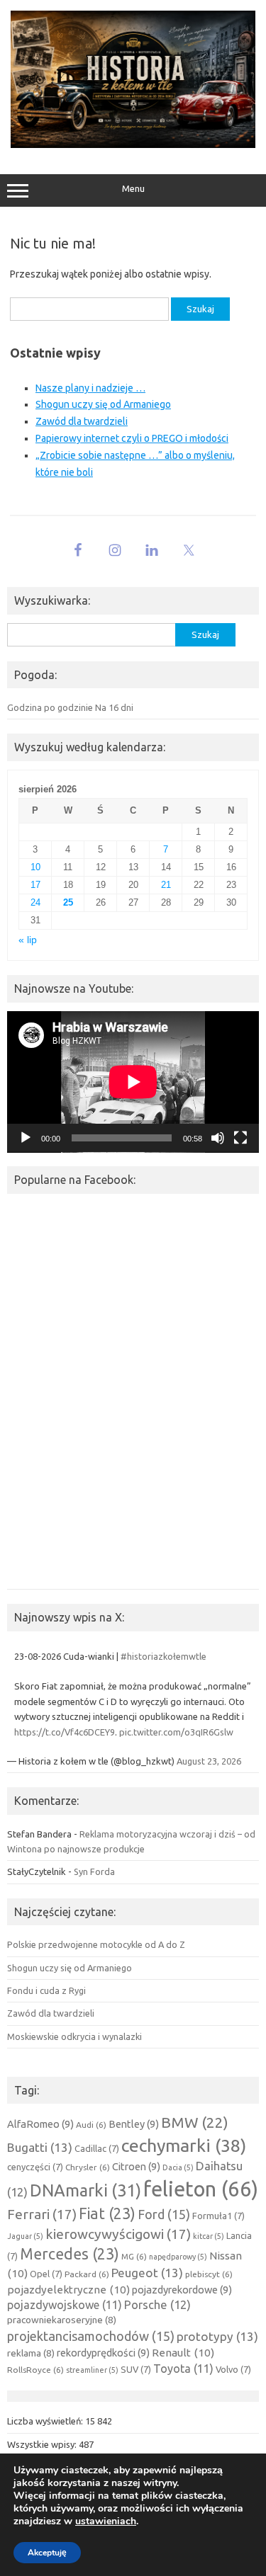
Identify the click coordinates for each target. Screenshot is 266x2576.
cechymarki (184, 2145)
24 (35, 902)
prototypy (217, 2336)
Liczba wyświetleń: (46, 2421)
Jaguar (25, 2236)
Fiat (107, 2213)
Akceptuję (47, 2553)
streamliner (92, 2370)
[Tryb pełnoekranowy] (240, 1138)
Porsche (157, 2305)
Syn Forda (94, 1871)
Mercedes (70, 2254)
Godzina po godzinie (50, 707)
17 (35, 885)
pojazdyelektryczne (68, 2290)
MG (134, 2256)
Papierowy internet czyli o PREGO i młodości (132, 438)
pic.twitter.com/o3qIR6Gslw (176, 1732)
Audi (91, 2125)
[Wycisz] (218, 1138)
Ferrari (42, 2214)
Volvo (233, 2369)
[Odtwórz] (26, 1138)
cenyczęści (35, 2167)
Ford (164, 2214)
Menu (133, 189)
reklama (31, 2353)
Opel (46, 2274)
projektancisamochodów (91, 2336)
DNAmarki (85, 2190)
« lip (28, 940)
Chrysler (88, 2167)
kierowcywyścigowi (118, 2234)
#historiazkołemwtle (164, 1656)
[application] (133, 1082)
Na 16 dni (114, 707)
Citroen (136, 2166)
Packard (87, 2274)
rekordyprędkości (103, 2353)
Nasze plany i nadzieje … (90, 388)
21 (166, 885)
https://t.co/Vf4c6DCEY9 (65, 1732)
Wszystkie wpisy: (43, 2444)
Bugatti (40, 2147)
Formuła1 (218, 2216)
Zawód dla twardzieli (82, 421)
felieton (201, 2189)
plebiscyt (209, 2274)
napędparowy (178, 2257)
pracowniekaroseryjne (62, 2320)
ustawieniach (106, 2521)
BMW (195, 2122)
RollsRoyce (35, 2370)
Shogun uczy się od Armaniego (103, 404)
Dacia (178, 2167)
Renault (183, 2353)
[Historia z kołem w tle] (133, 144)
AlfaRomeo (40, 2124)
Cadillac (97, 2148)
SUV (136, 2369)
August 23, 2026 (209, 1761)
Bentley (134, 2124)
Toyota (183, 2369)
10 (35, 867)
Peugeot (147, 2273)
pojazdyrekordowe (182, 2290)
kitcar (209, 2236)
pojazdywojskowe (65, 2305)
